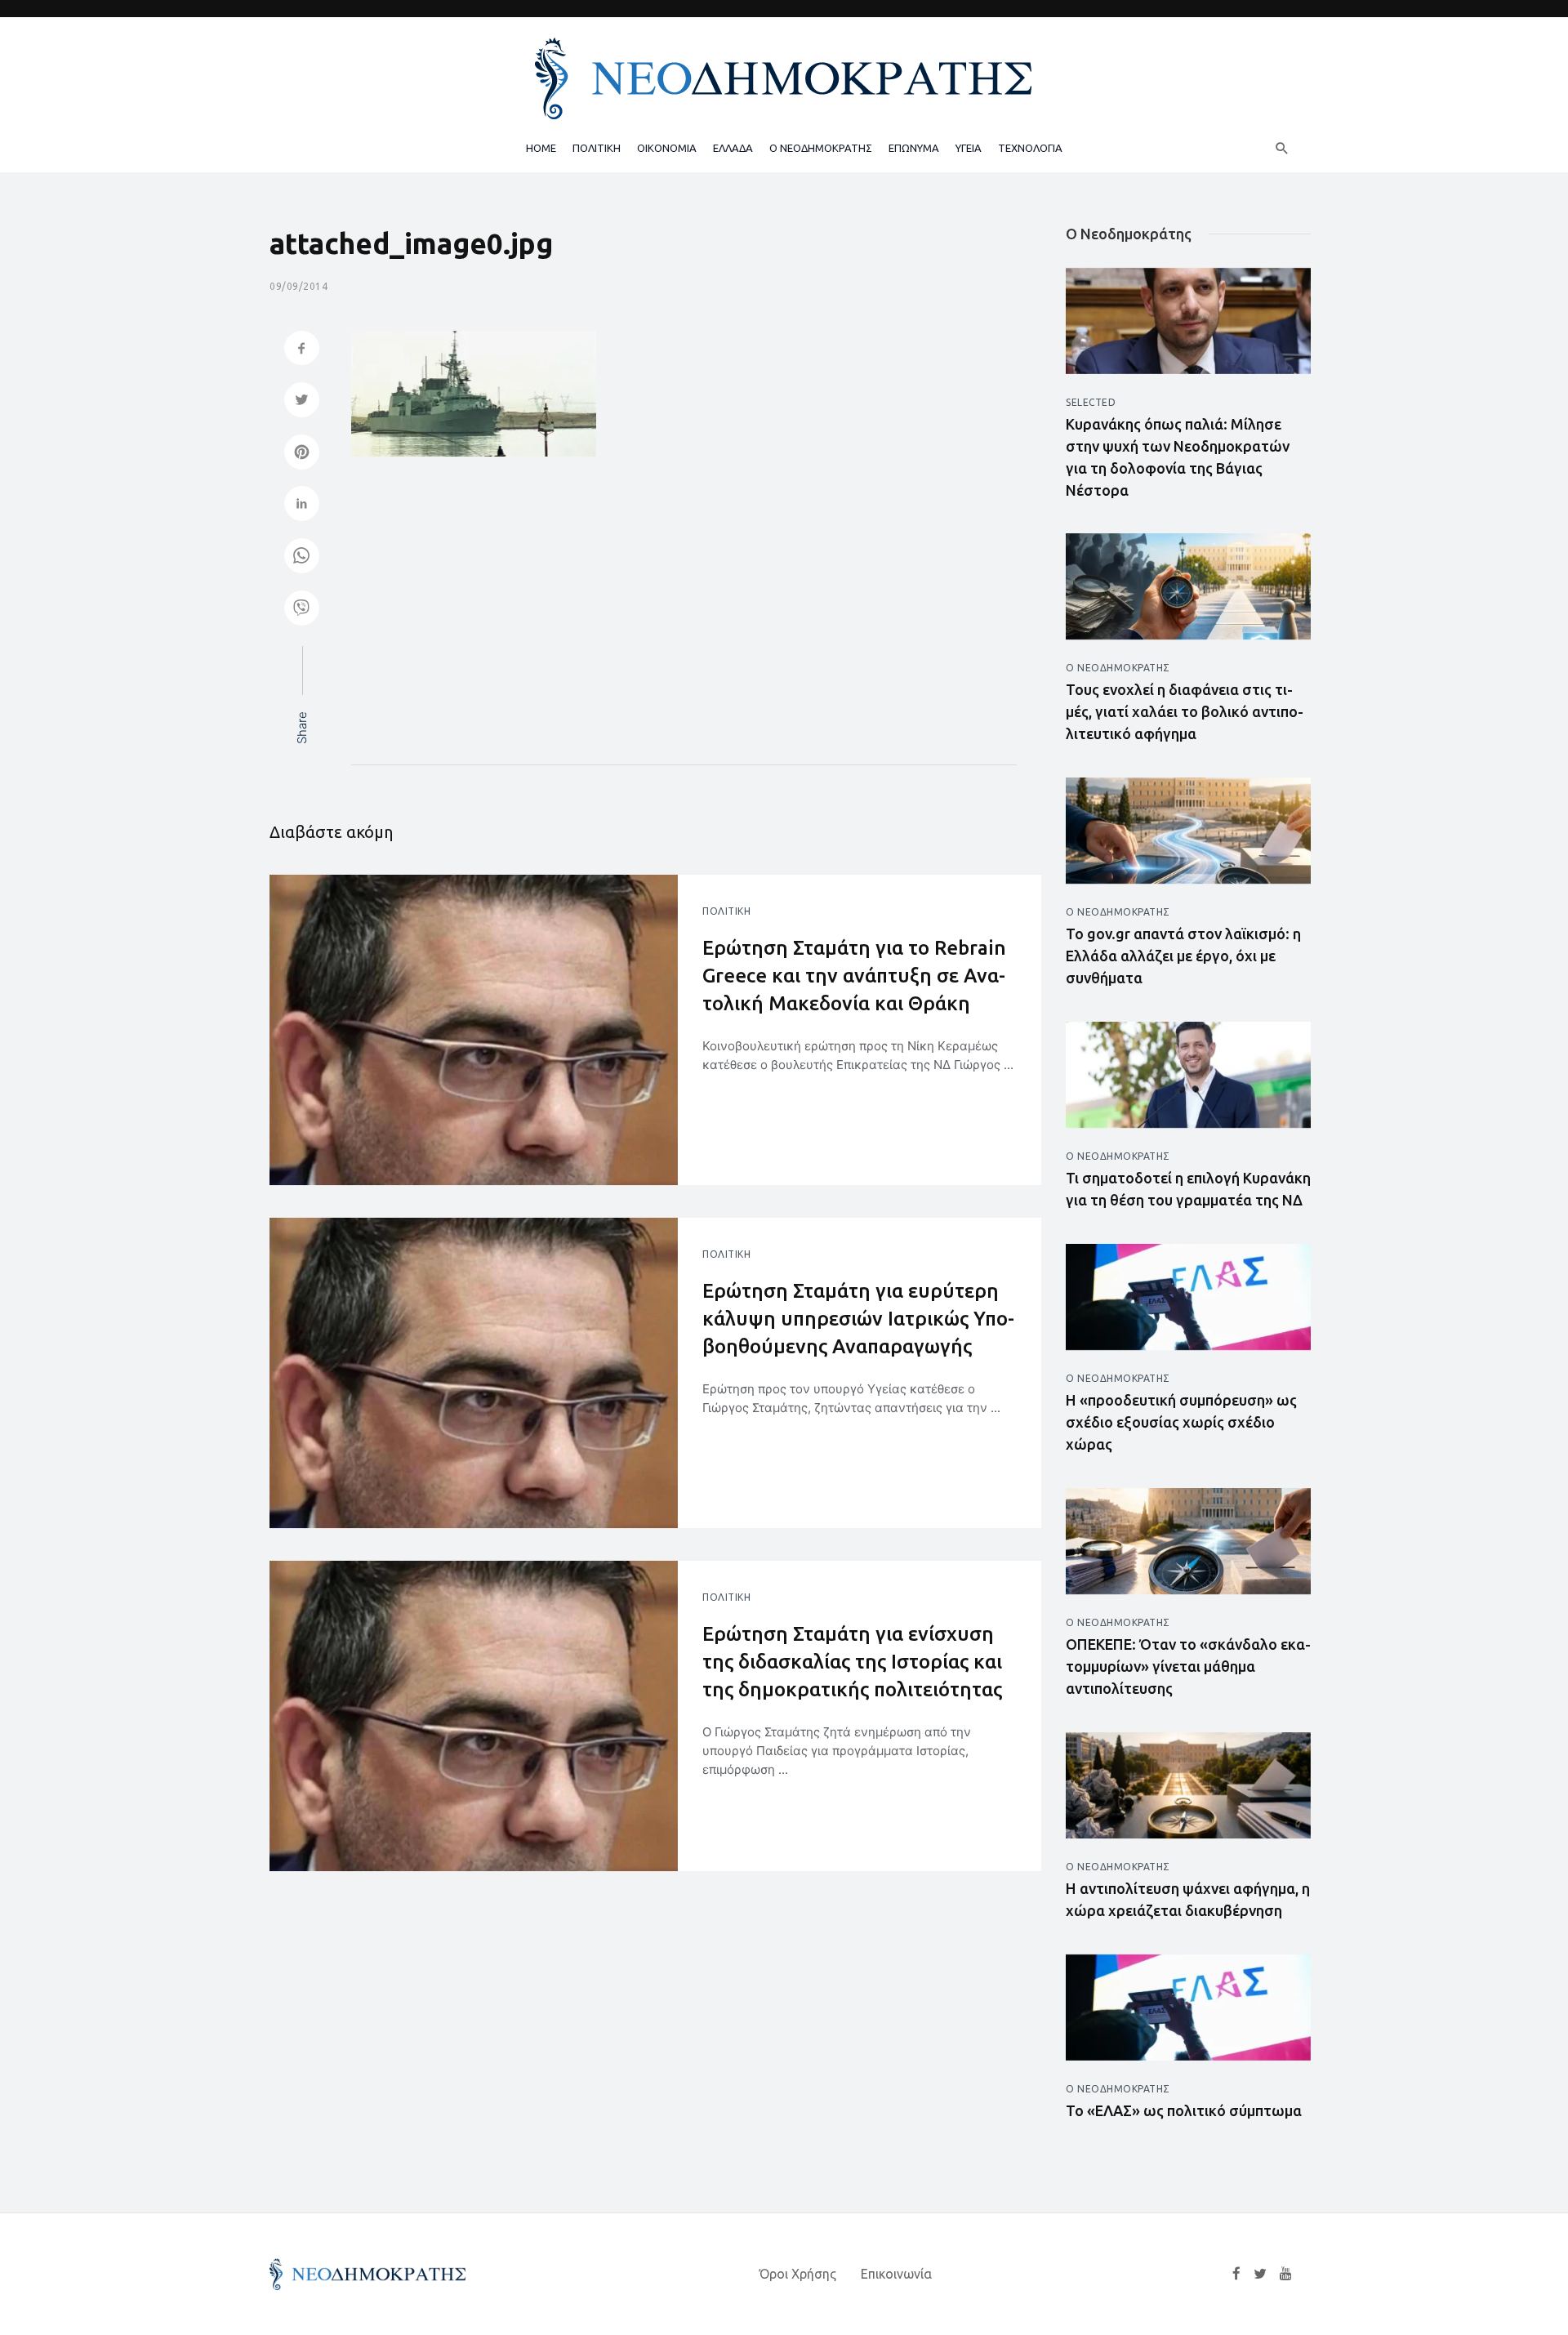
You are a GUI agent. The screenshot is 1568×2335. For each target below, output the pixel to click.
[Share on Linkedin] (302, 505)
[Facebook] (1236, 2274)
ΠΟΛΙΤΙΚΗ (597, 148)
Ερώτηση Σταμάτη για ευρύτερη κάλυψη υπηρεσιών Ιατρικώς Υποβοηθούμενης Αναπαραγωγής (858, 1318)
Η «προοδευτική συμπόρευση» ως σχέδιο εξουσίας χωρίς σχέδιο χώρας (1181, 1422)
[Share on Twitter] (302, 401)
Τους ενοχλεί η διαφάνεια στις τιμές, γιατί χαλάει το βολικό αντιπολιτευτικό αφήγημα (1185, 711)
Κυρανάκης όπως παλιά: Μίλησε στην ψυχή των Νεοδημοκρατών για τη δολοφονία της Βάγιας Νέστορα (1178, 457)
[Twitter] (1260, 2274)
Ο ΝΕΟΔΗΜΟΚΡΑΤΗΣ (821, 148)
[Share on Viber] (302, 610)
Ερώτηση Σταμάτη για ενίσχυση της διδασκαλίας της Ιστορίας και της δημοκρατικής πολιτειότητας (852, 1661)
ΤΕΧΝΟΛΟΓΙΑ (1030, 148)
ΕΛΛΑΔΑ (733, 148)
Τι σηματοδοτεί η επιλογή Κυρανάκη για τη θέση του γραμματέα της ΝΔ (1188, 1189)
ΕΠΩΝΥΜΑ (914, 148)
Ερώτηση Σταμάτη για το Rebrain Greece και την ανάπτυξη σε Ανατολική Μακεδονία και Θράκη (854, 975)
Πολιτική (726, 911)
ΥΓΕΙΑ (969, 148)
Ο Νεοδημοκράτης (1118, 668)
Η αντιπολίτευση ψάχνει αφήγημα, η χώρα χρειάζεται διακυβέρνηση (1188, 1899)
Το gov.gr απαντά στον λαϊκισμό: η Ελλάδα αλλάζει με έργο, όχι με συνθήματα (1183, 956)
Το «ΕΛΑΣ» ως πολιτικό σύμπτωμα (1184, 2110)
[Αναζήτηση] (1282, 148)
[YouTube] (1286, 2274)
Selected (1091, 402)
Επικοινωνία (896, 2274)
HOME (541, 148)
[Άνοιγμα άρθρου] (474, 1030)
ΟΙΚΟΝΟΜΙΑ (667, 148)
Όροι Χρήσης (798, 2274)
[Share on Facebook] (302, 350)
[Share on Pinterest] (302, 454)
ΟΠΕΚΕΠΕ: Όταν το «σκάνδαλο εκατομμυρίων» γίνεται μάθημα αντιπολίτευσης (1188, 1666)
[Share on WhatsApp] (302, 557)
